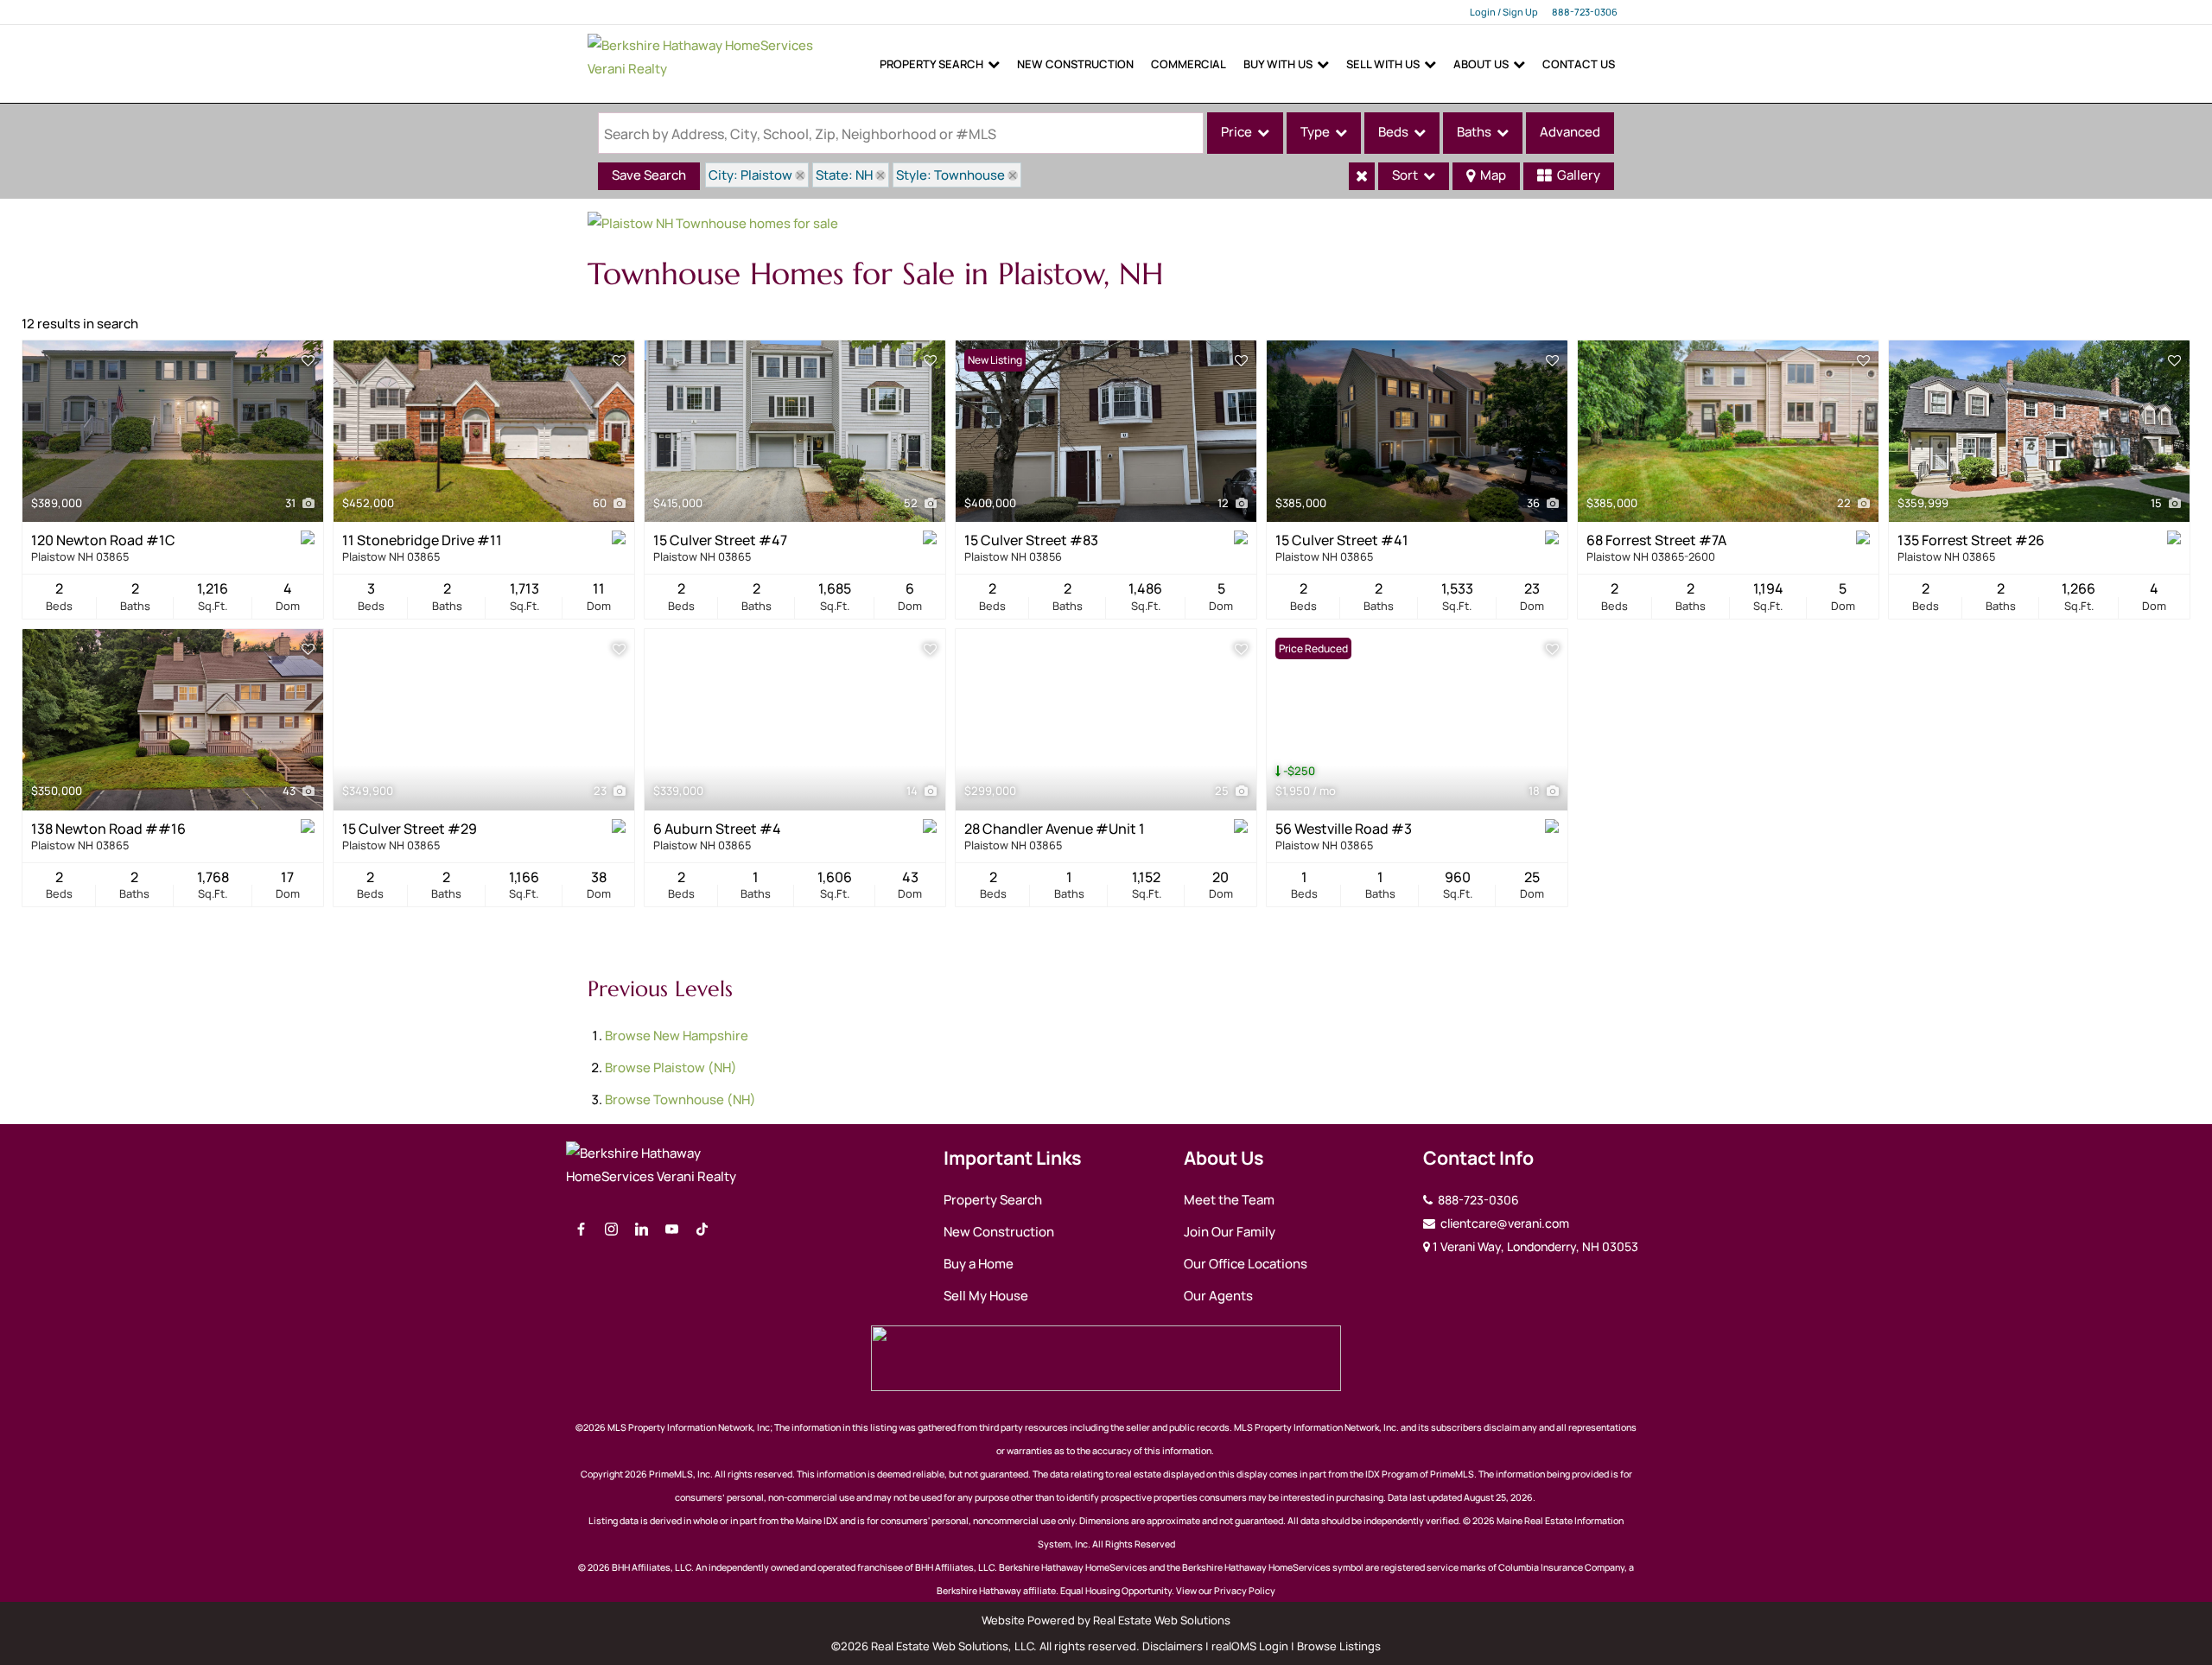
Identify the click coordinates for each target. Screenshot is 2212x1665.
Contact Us (1579, 64)
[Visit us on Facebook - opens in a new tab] (581, 1230)
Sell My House (986, 1296)
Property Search (931, 64)
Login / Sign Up (1504, 12)
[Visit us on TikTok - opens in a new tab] (702, 1230)
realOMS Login (1250, 1646)
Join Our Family (1230, 1232)
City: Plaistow (750, 175)
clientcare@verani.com (1503, 1223)
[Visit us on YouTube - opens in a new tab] (672, 1230)
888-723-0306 (1585, 12)
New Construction (1075, 64)
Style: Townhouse (950, 175)
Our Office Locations (1246, 1264)
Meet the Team (1229, 1200)
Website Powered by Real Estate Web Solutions (1106, 1620)
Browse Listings (1339, 1646)
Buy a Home (979, 1264)
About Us (1481, 64)
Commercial (1189, 64)
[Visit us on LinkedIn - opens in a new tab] (642, 1230)
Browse (677, 1036)
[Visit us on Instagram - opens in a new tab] (611, 1230)
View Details (173, 431)
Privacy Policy (1245, 1591)
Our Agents (1218, 1296)
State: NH (844, 175)
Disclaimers (1173, 1646)
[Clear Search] (1362, 176)
